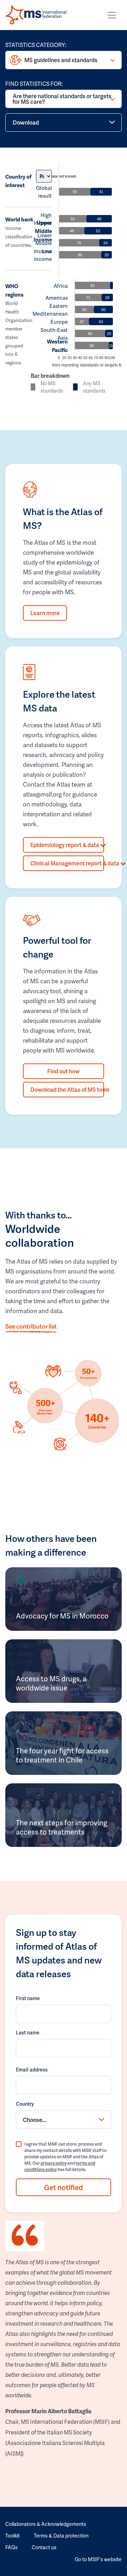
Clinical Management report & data (67, 863)
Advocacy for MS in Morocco (62, 1616)
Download (26, 122)
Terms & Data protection (61, 2536)
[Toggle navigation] (112, 15)
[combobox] (64, 2119)
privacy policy (54, 2163)
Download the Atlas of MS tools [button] (67, 1089)
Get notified (64, 2187)
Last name (28, 2032)
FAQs (11, 2547)
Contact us (44, 2547)
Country (25, 2104)
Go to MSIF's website (98, 2559)
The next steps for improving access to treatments (62, 1827)
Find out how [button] (64, 1071)
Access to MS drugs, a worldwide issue (51, 1683)
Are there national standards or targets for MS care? (62, 99)
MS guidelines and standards (61, 60)
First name (28, 1998)
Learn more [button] (45, 613)
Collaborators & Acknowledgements (46, 2524)
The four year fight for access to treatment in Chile (62, 1755)
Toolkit (13, 2536)
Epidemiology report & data (65, 845)
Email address (32, 2070)
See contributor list (31, 1326)
